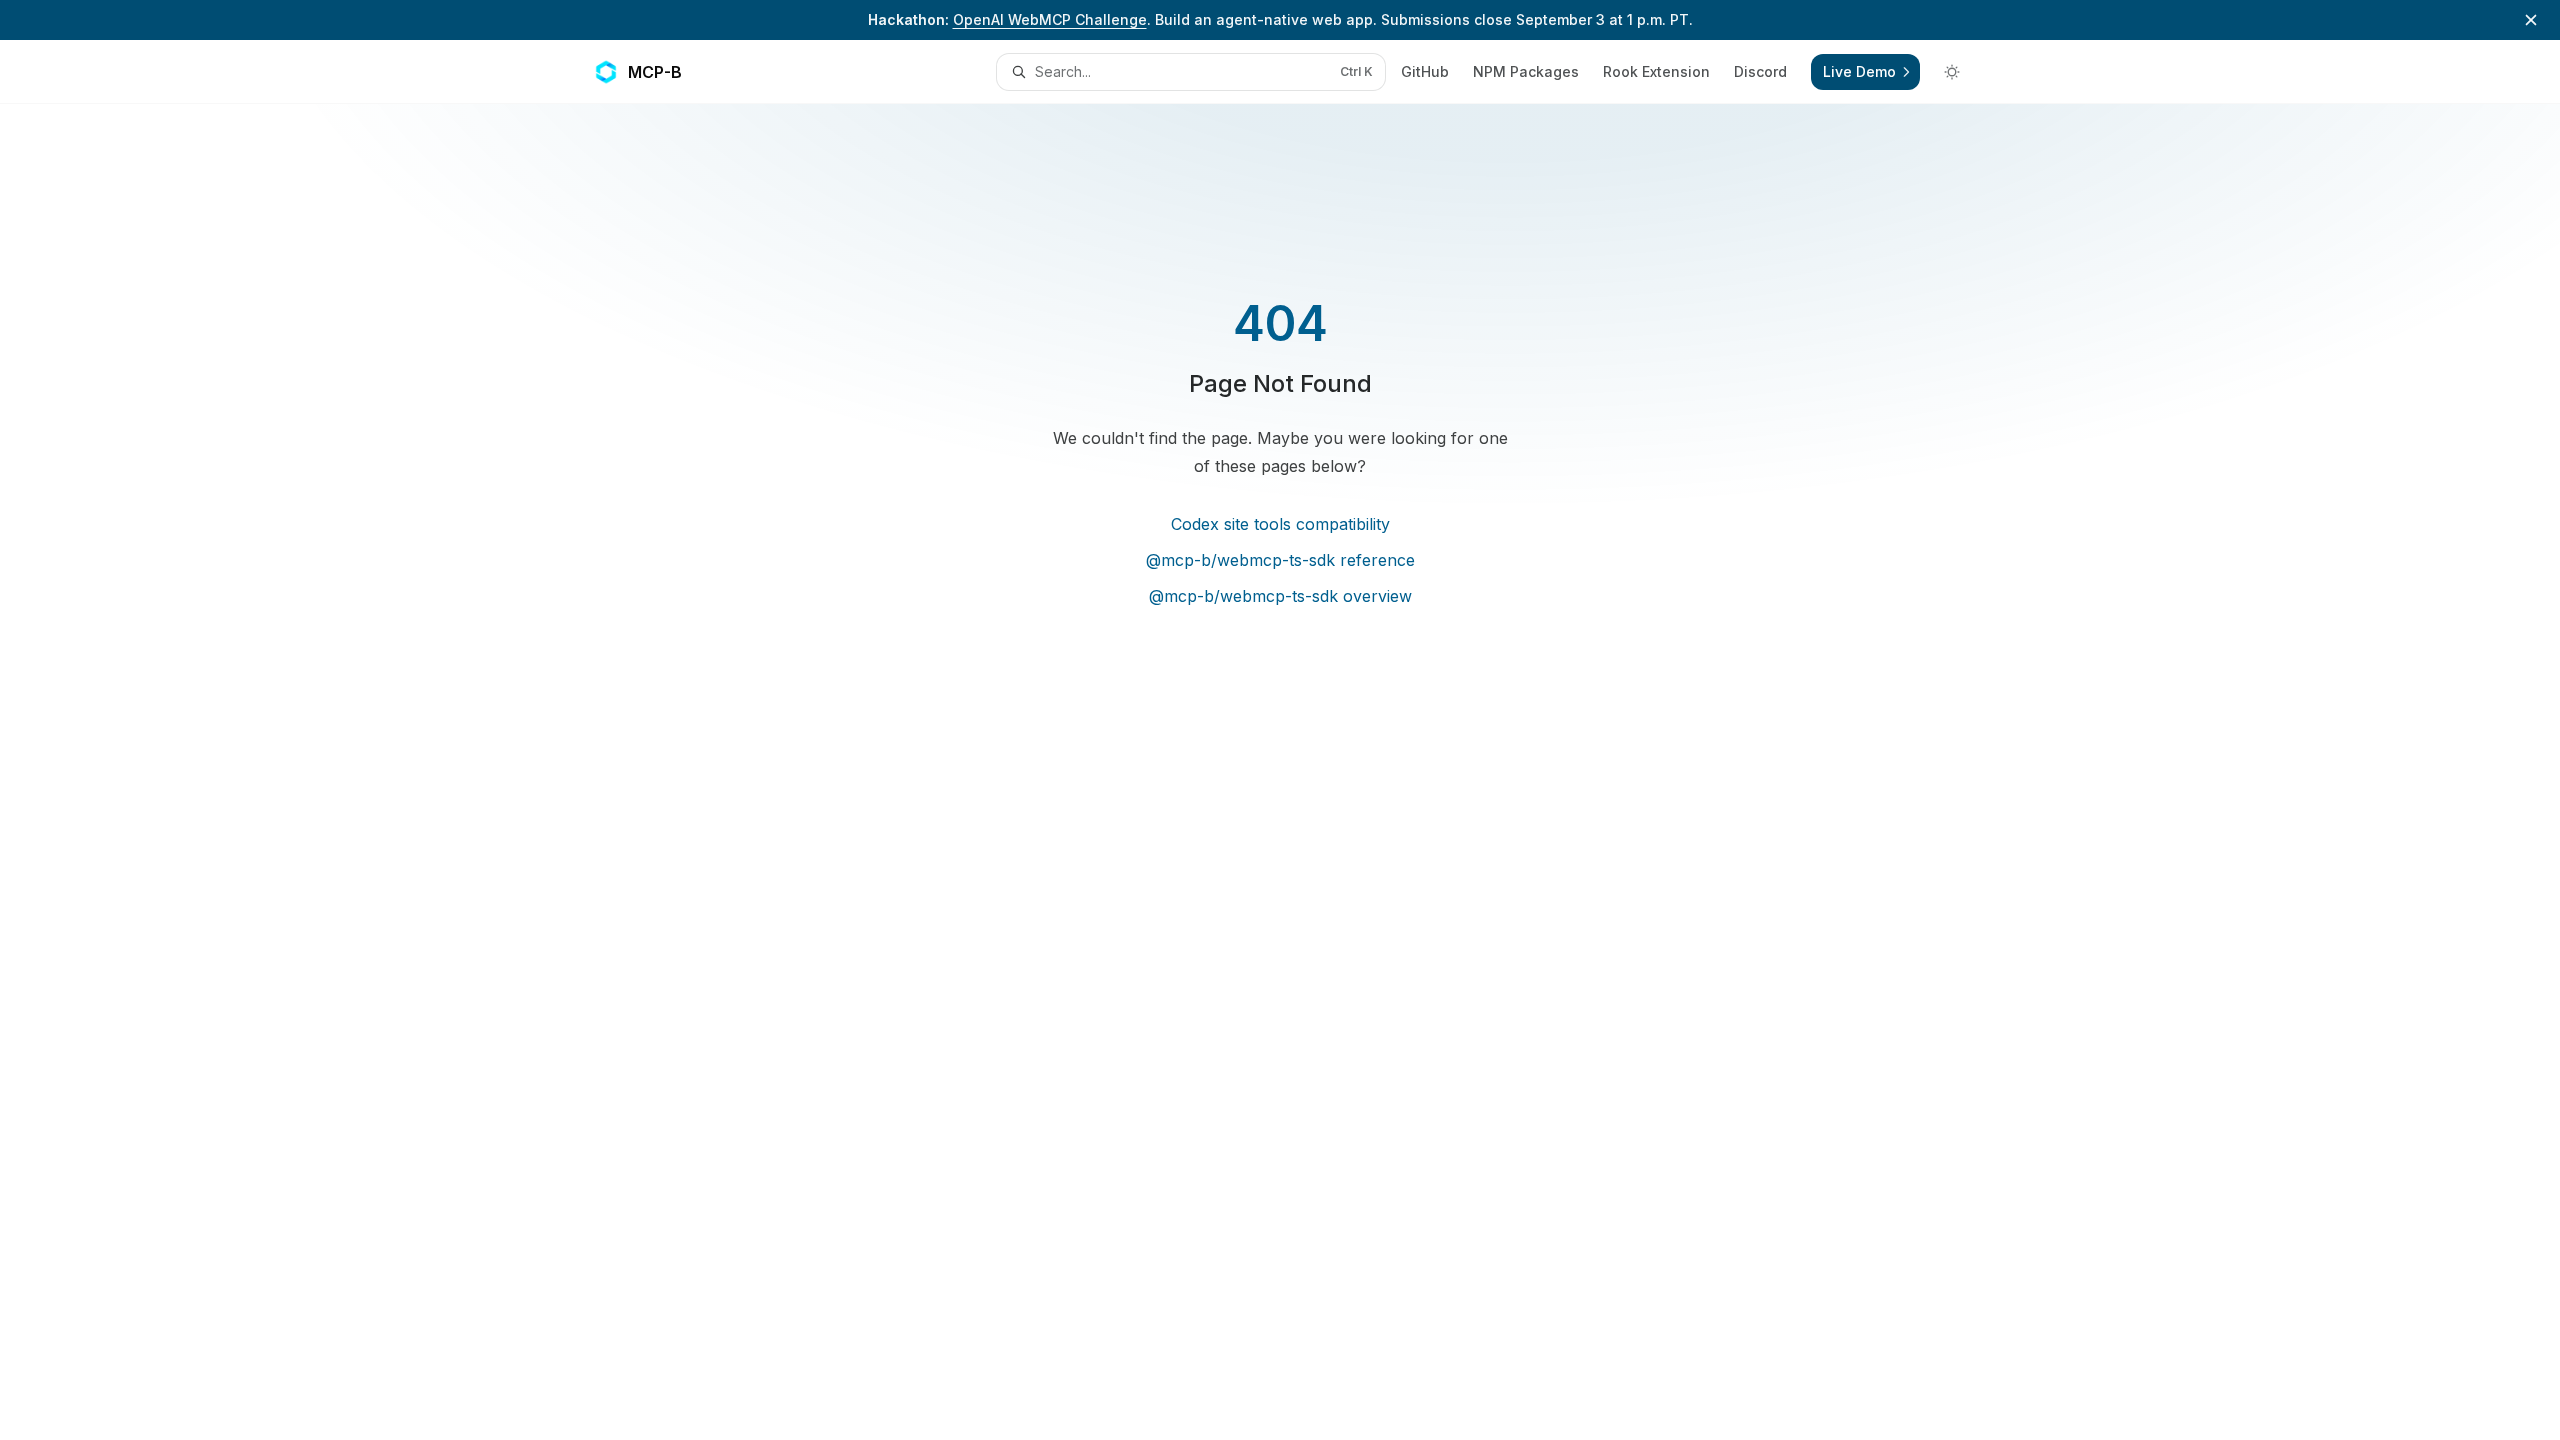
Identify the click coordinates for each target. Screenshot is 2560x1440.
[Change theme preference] (1952, 72)
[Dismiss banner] (2531, 20)
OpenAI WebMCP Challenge (1050, 19)
